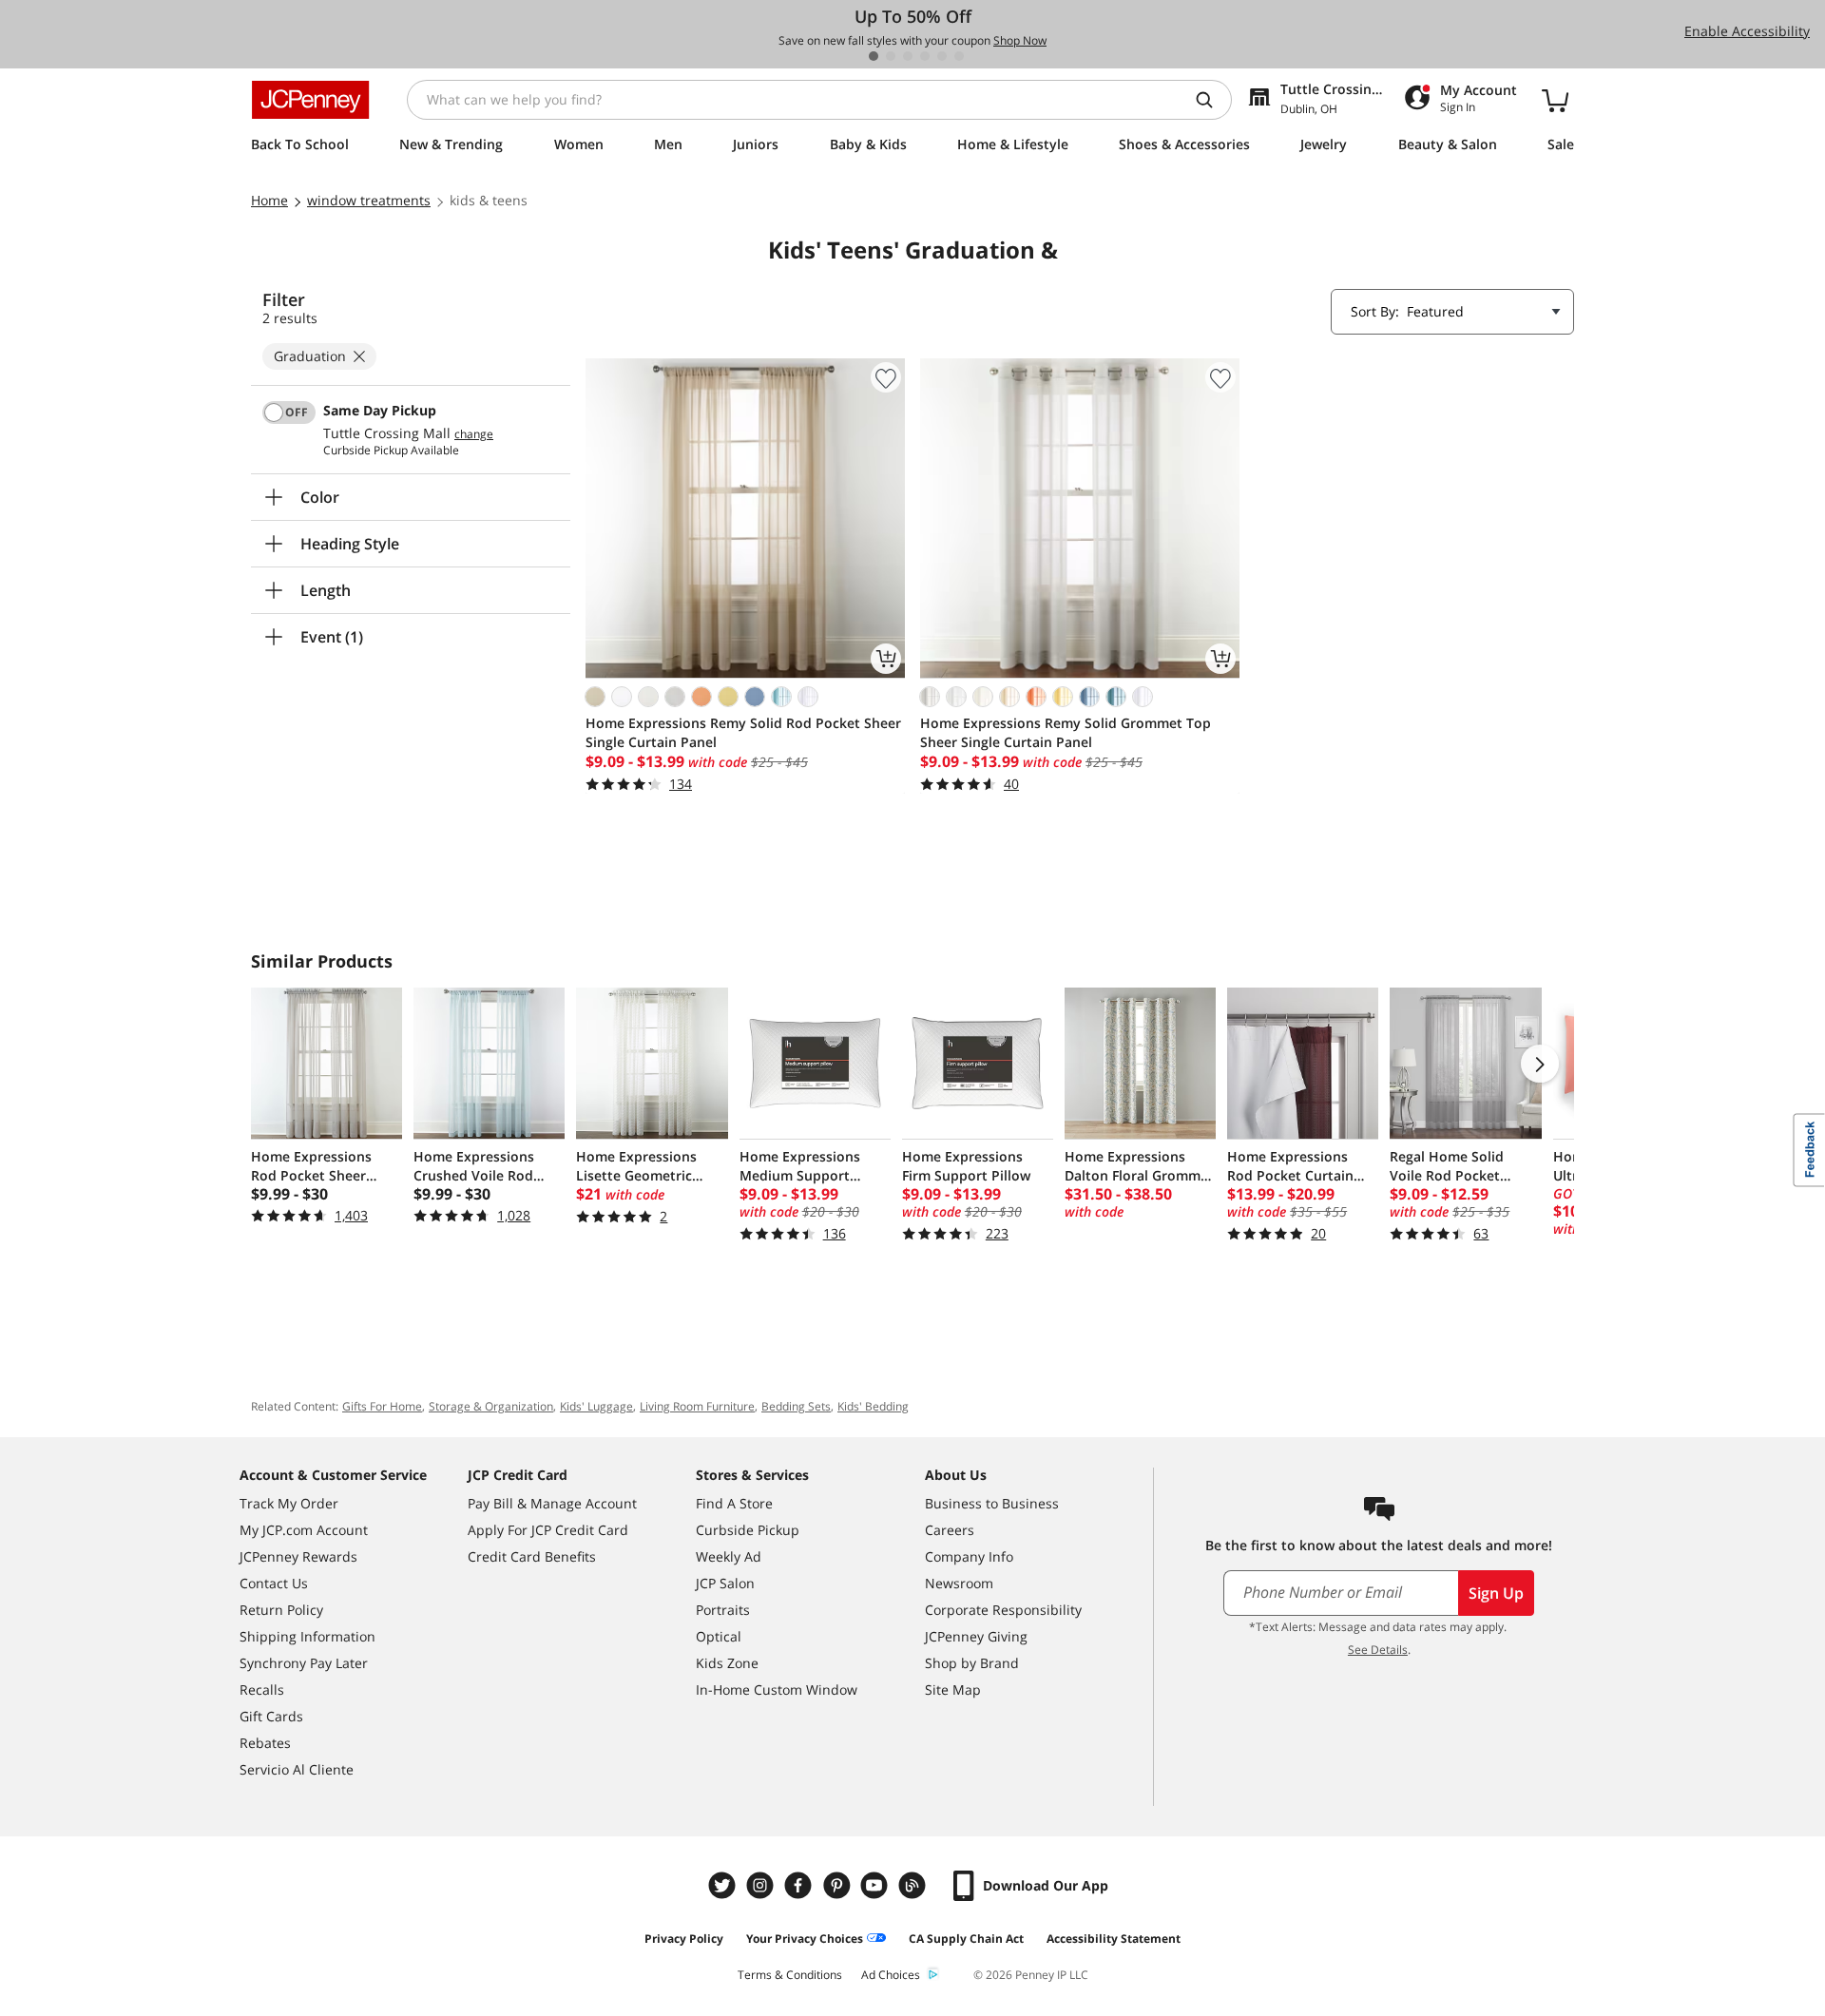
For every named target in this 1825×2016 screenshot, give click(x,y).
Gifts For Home (382, 1406)
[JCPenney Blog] (914, 1885)
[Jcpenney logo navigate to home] (310, 100)
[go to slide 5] (942, 56)
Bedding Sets (796, 1406)
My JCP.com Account (304, 1530)
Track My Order (289, 1503)
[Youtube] (876, 1885)
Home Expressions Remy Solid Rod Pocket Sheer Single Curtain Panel (743, 732)
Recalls (262, 1690)
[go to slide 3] (908, 56)
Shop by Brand (972, 1663)
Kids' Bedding (873, 1406)
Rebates (265, 1743)
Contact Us (274, 1583)
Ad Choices (891, 1975)
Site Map (953, 1690)
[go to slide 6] (959, 56)
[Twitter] (724, 1885)
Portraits (723, 1610)
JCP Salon (725, 1583)
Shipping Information (307, 1636)
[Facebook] (800, 1885)
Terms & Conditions (790, 1975)
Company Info (969, 1556)
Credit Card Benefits (532, 1556)
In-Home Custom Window (777, 1690)
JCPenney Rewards (298, 1556)
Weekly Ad (729, 1556)
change (474, 434)
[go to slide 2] (891, 56)
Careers (950, 1530)
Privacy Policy (684, 1939)
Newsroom (959, 1583)
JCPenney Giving (976, 1636)
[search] (1212, 100)
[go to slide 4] (925, 56)
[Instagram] (762, 1885)
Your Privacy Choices (805, 1939)
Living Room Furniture (697, 1406)
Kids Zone (727, 1663)
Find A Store (734, 1503)
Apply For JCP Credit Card (548, 1530)
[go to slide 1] (874, 56)
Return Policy (281, 1610)
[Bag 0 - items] (1555, 100)
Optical (719, 1636)
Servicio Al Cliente (297, 1769)
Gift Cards (271, 1716)
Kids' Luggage (596, 1406)
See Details (1378, 1650)
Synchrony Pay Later (304, 1663)
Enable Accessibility (1747, 31)
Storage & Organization (491, 1406)
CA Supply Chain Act (966, 1939)
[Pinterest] (838, 1885)
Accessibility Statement (1114, 1939)
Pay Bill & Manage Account (552, 1503)
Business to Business (992, 1503)
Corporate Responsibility (1003, 1610)
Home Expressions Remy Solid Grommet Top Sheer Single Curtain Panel (1066, 732)
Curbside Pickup (748, 1530)
